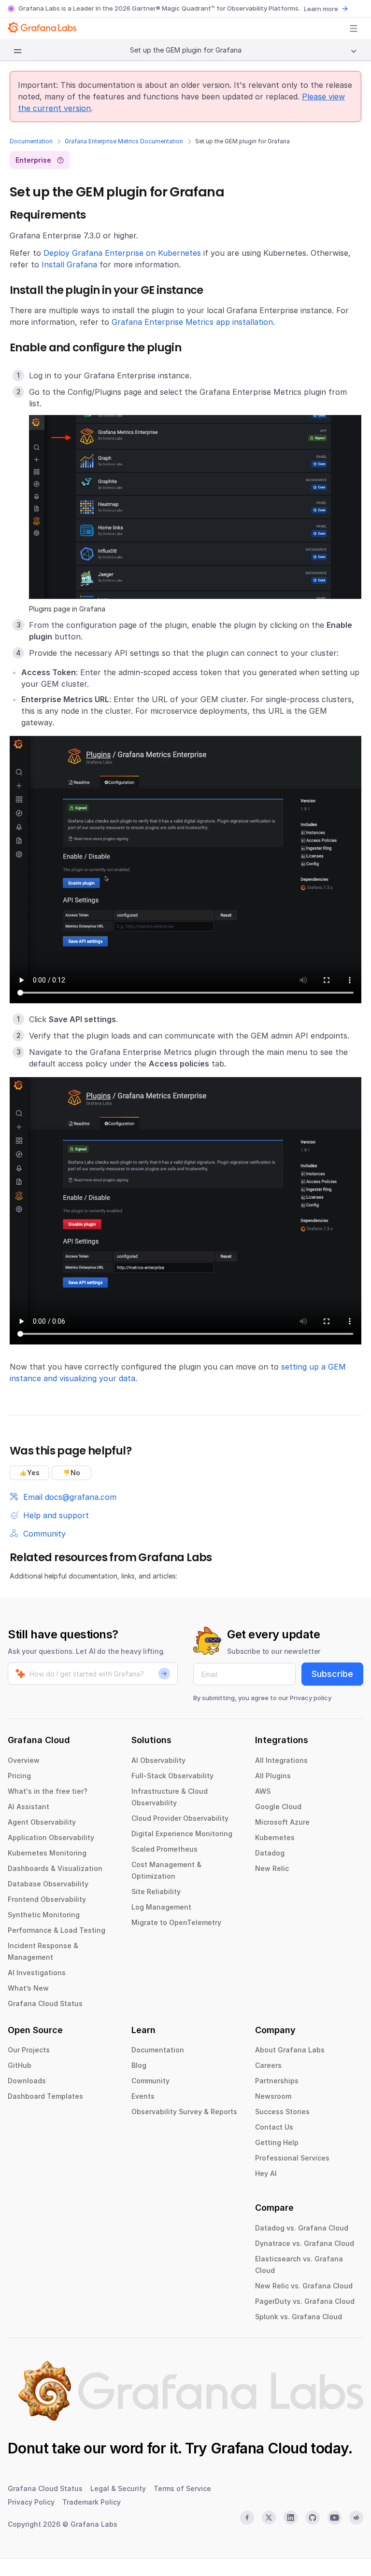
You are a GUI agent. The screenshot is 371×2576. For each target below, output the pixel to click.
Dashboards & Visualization (55, 1868)
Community (150, 2081)
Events (143, 2096)
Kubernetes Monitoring (47, 1853)
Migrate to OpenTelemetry (176, 1922)
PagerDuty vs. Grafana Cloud (305, 2301)
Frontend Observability (47, 1899)
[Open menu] (354, 28)
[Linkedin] (291, 2518)
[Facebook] (247, 2518)
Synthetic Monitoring (44, 1915)
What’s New (28, 1988)
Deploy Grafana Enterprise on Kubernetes (122, 253)
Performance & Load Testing (57, 1930)
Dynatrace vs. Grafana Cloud (305, 2243)
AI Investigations (37, 1973)
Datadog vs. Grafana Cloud (302, 2228)
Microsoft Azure (282, 1822)
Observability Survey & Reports (184, 2112)
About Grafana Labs (290, 2050)
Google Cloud (278, 1807)
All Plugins (273, 1776)
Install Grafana (69, 264)
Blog (139, 2065)
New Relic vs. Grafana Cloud (304, 2286)
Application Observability (51, 1837)
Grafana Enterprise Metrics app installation (192, 322)
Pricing (19, 1776)
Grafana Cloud (259, 2448)
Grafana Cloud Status (45, 2003)
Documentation (31, 141)
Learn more (321, 9)
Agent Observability (42, 1822)
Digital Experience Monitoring (182, 1834)
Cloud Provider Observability (180, 1818)
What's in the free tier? (48, 1791)
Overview (24, 1760)
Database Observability (48, 1884)
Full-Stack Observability (172, 1776)
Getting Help (277, 2142)
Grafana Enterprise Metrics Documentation (124, 141)
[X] (269, 2518)
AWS (263, 1791)
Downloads (27, 2081)
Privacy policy (311, 1698)
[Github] (312, 2518)
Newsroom (273, 2096)
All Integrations (281, 1760)
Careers (268, 2065)
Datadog (270, 1853)
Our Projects (29, 2050)
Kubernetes (275, 1837)
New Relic (272, 1868)
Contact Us (274, 2127)
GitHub (20, 2065)
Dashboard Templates (45, 2096)
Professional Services (292, 2158)
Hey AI (266, 2173)
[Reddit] (356, 2518)
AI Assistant (29, 1807)
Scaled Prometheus (164, 1849)
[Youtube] (335, 2518)
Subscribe (332, 1674)
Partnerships (277, 2081)
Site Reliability (156, 1891)
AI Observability (158, 1760)
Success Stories (282, 2112)
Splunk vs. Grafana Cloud (299, 2317)
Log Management (161, 1907)
